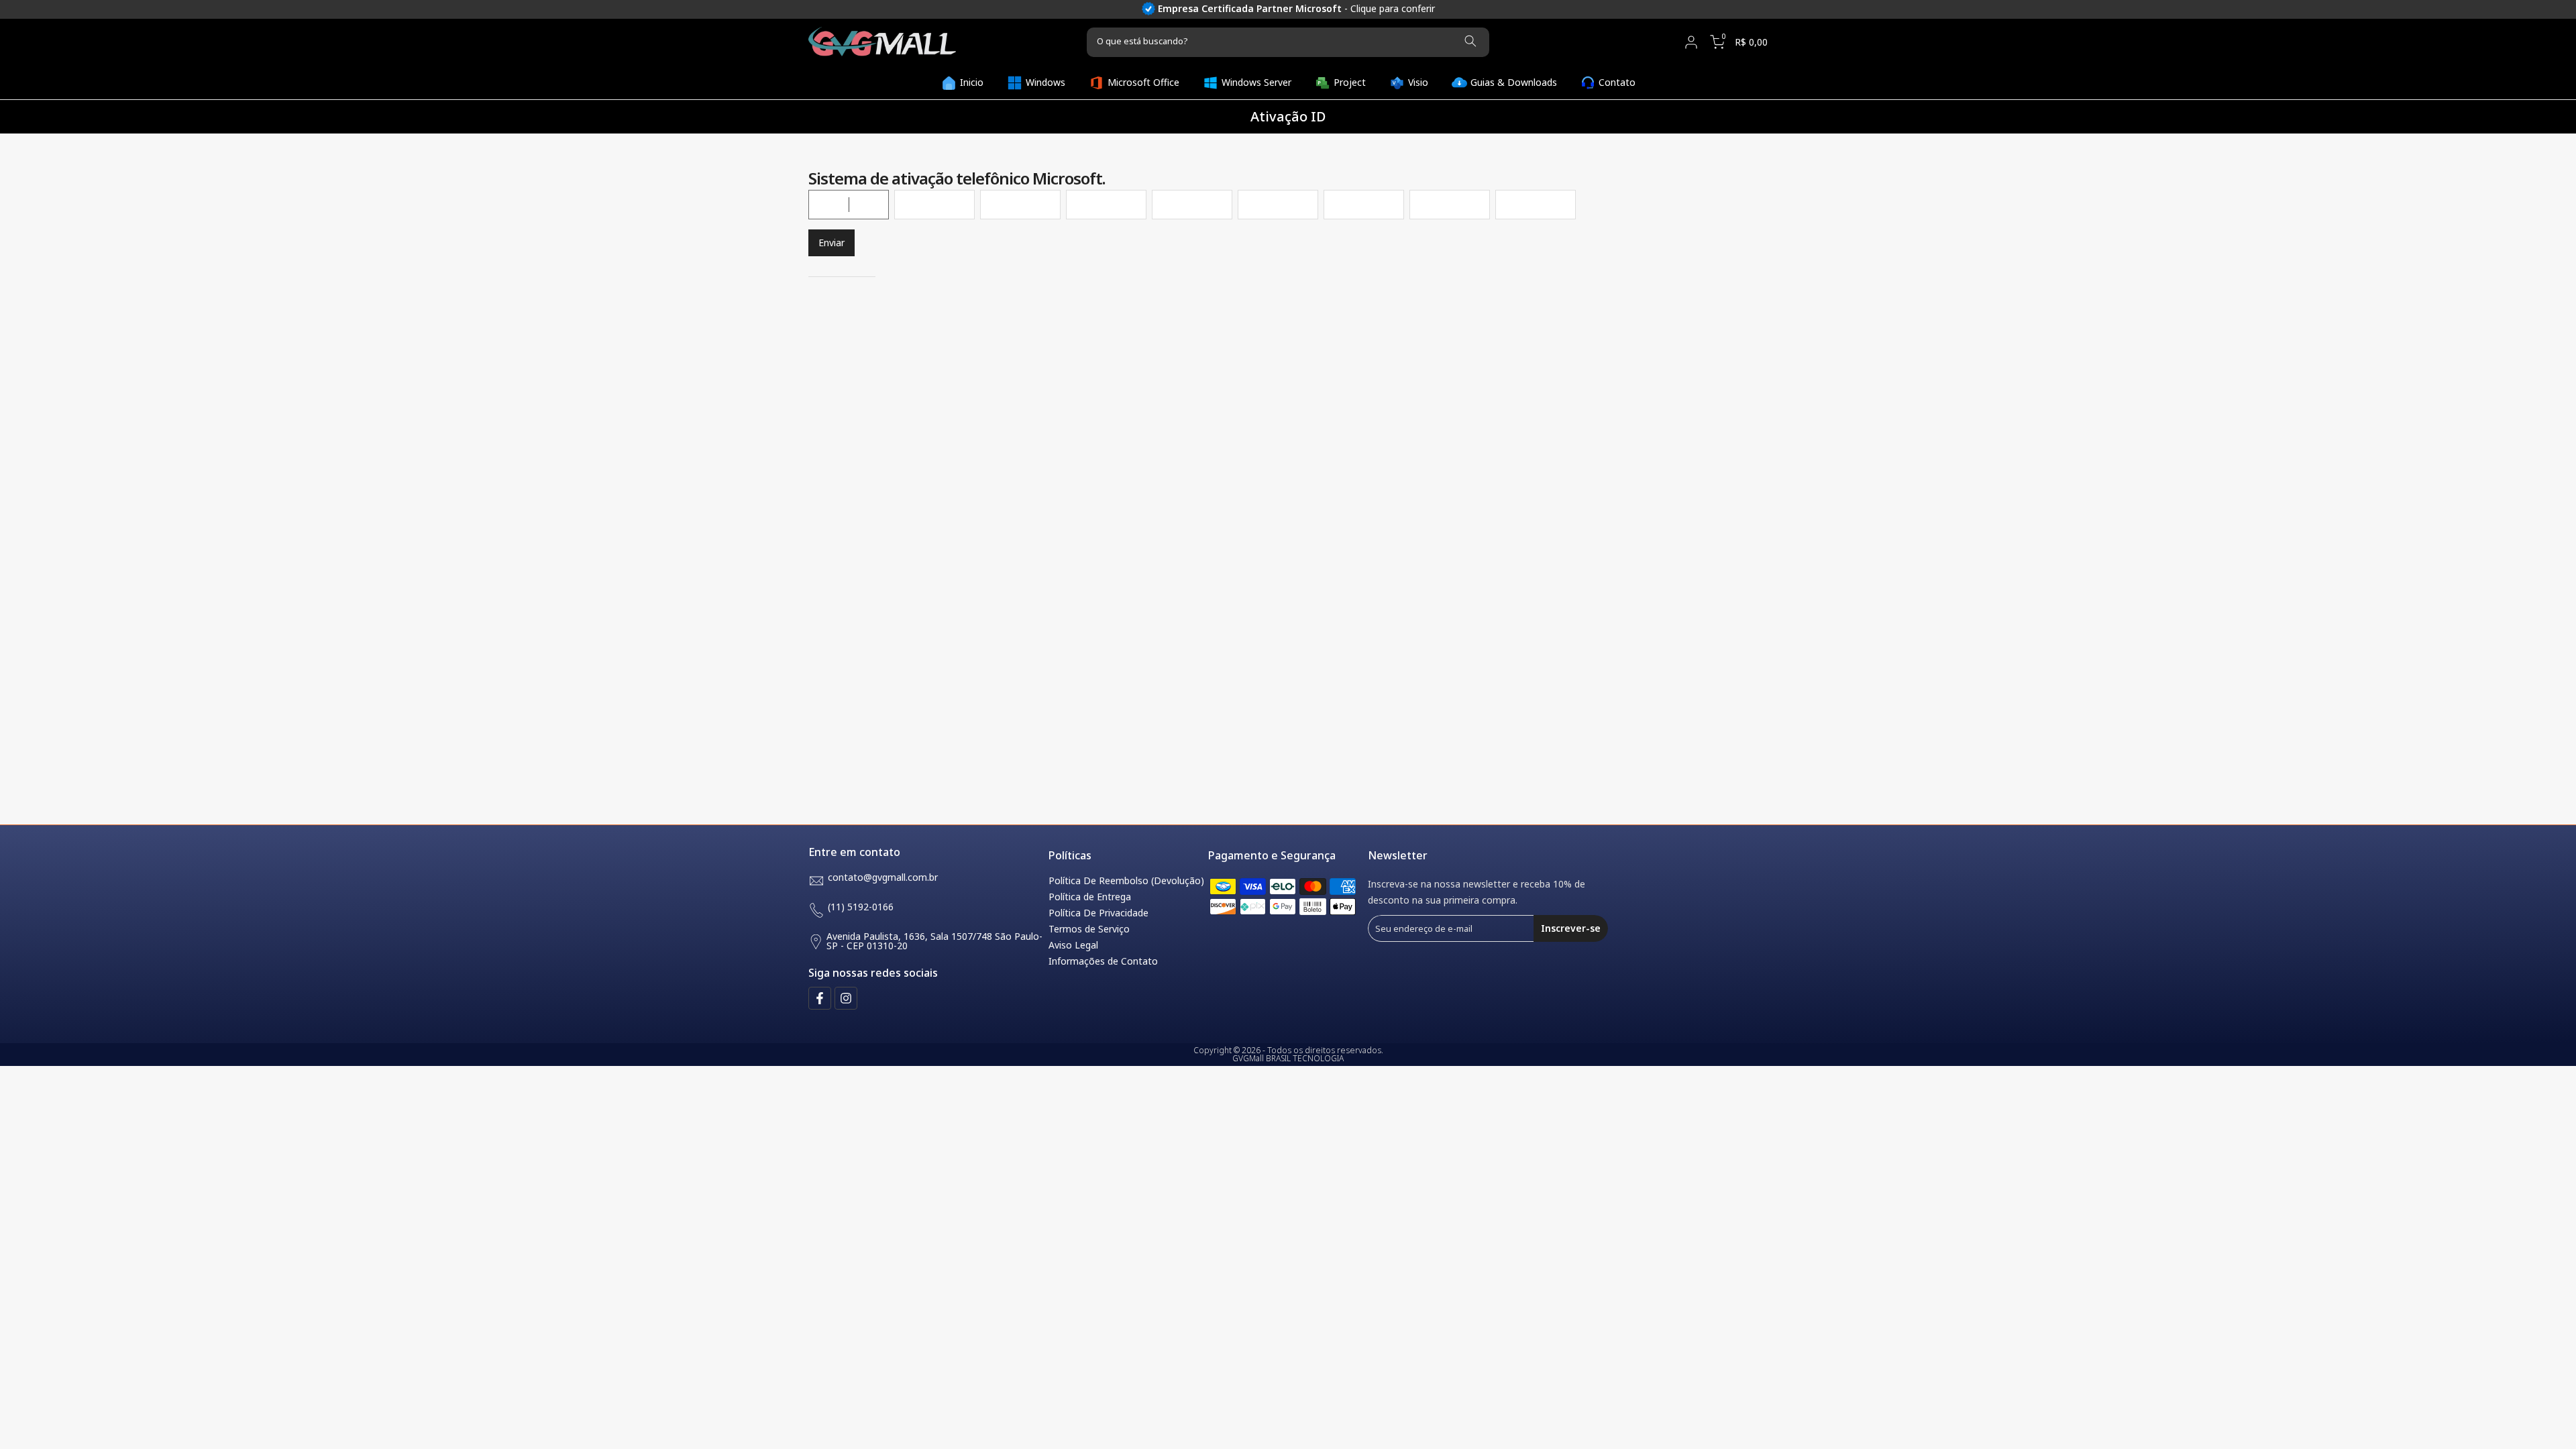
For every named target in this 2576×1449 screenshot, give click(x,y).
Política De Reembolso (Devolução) (1126, 880)
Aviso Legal (1073, 945)
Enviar (831, 243)
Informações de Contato (1103, 961)
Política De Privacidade (1098, 913)
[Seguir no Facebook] (820, 998)
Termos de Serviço (1089, 929)
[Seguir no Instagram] (846, 998)
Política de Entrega (1090, 897)
